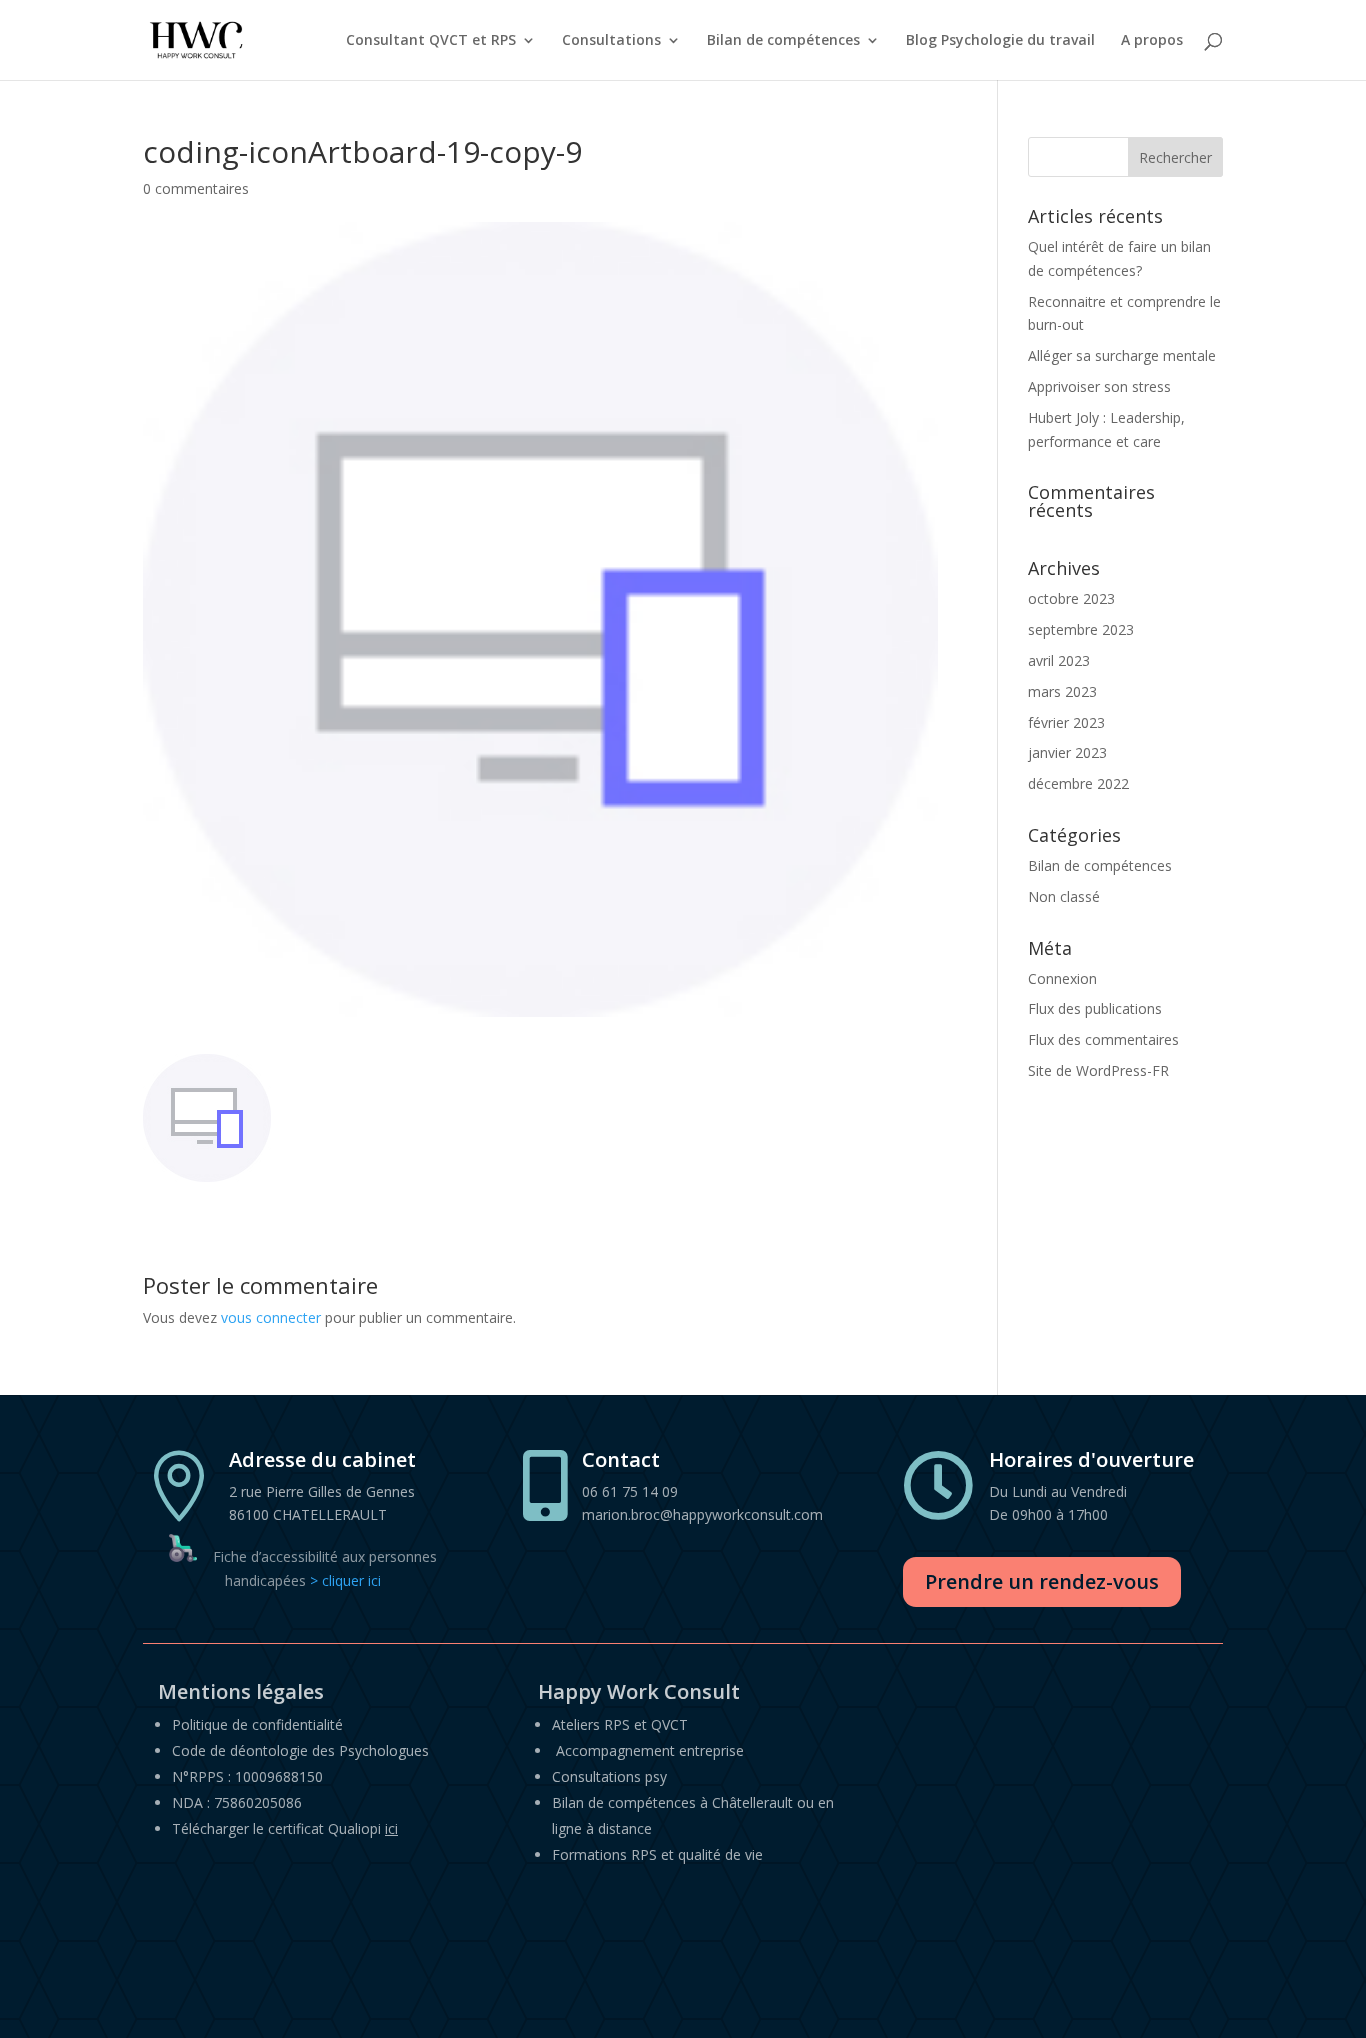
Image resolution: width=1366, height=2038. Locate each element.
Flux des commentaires (1103, 1039)
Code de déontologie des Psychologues (300, 1750)
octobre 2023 (1071, 598)
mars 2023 (1062, 691)
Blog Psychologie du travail (1000, 41)
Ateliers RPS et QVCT (620, 1724)
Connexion (1062, 978)
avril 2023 (1059, 660)
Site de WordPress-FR (1098, 1070)
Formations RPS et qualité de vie (657, 1854)
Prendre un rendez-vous (1042, 1581)
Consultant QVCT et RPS (431, 41)
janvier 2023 (1067, 752)
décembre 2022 (1078, 783)
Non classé (1064, 896)
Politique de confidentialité (257, 1724)
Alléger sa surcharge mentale (1122, 355)
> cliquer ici (345, 1580)
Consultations (611, 41)
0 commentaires (196, 188)
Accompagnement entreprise (650, 1750)
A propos (1152, 41)
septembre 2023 (1081, 629)
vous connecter (271, 1317)
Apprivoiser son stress (1099, 386)
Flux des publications (1095, 1008)
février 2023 (1066, 722)
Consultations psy (609, 1776)
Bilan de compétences (783, 41)
